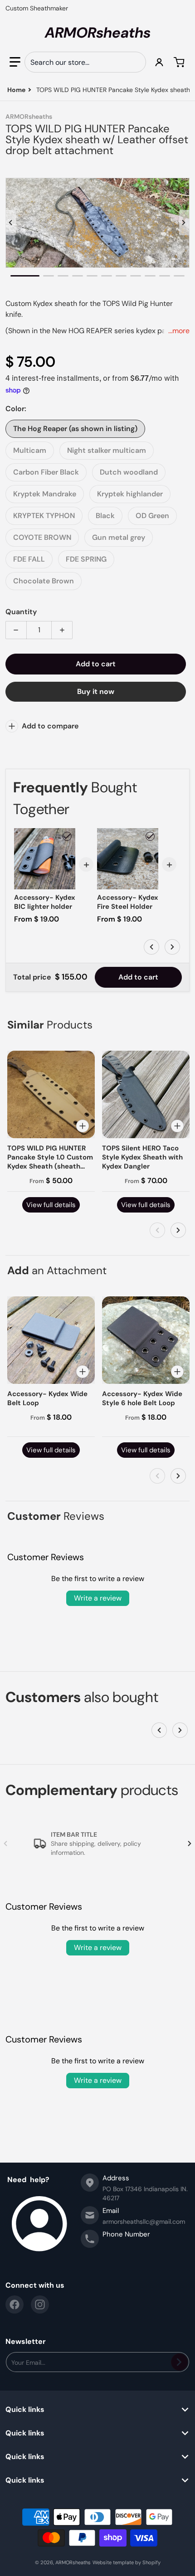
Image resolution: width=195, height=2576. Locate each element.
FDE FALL (29, 559)
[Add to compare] (83, 1126)
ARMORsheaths (73, 2562)
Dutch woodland (129, 472)
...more (179, 331)
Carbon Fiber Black (46, 472)
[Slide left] (11, 223)
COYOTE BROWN (42, 537)
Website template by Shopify (127, 2562)
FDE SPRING (86, 559)
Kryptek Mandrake (45, 494)
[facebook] (15, 2304)
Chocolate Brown (44, 581)
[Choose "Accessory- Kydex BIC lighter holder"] (67, 836)
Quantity (21, 612)
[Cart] (180, 62)
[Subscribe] (179, 2362)
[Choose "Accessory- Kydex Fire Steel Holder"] (150, 836)
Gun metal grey (119, 537)
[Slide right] (184, 223)
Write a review (98, 1598)
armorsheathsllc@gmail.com (144, 2222)
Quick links (25, 2410)
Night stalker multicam (107, 450)
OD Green (152, 516)
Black (105, 516)
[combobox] (85, 62)
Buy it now (96, 691)
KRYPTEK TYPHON (44, 516)
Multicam (30, 450)
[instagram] (40, 2304)
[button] (15, 62)
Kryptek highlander (130, 494)
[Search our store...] (135, 62)
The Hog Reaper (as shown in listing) (75, 429)
